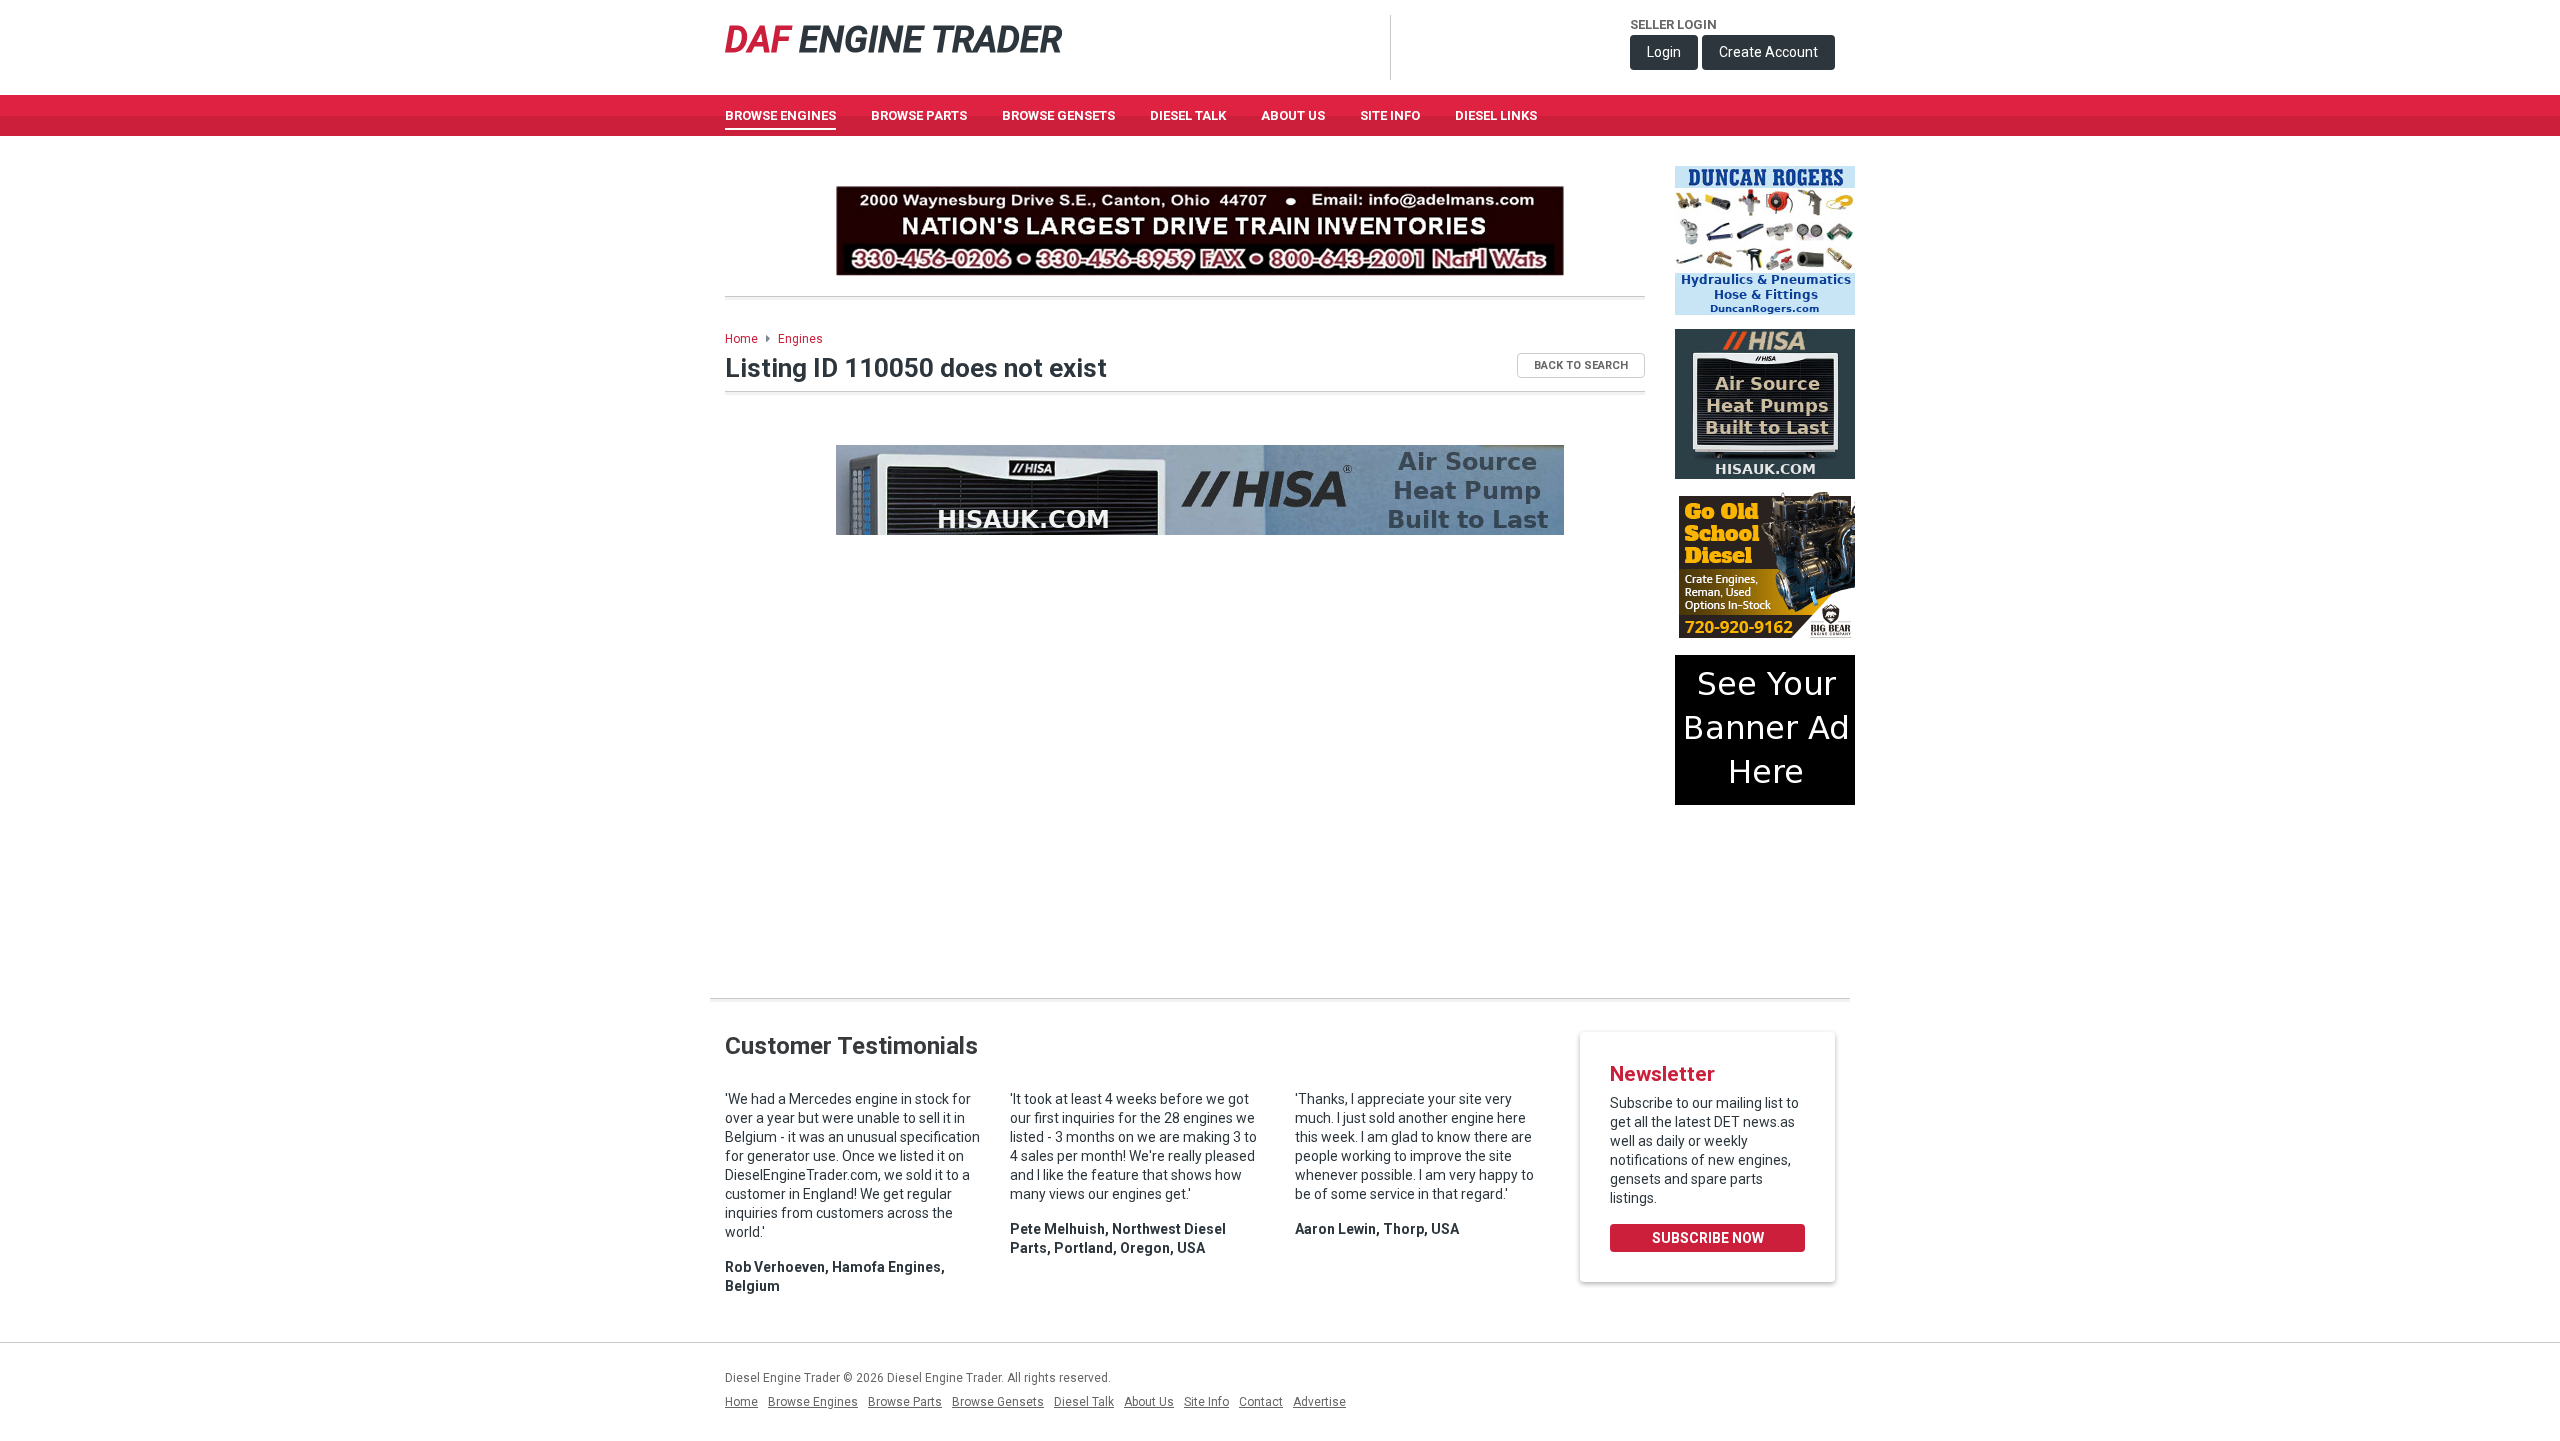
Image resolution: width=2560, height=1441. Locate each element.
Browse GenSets (1058, 115)
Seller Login (1673, 24)
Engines (800, 339)
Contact (1261, 1402)
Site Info (1390, 115)
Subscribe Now (1708, 1238)
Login (1664, 52)
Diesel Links (1496, 115)
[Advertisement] (1765, 893)
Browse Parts (919, 115)
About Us (1293, 115)
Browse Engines (780, 115)
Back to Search (1581, 365)
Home (741, 339)
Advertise (1319, 1402)
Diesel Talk (1188, 115)
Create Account (1768, 52)
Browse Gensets (998, 1402)
